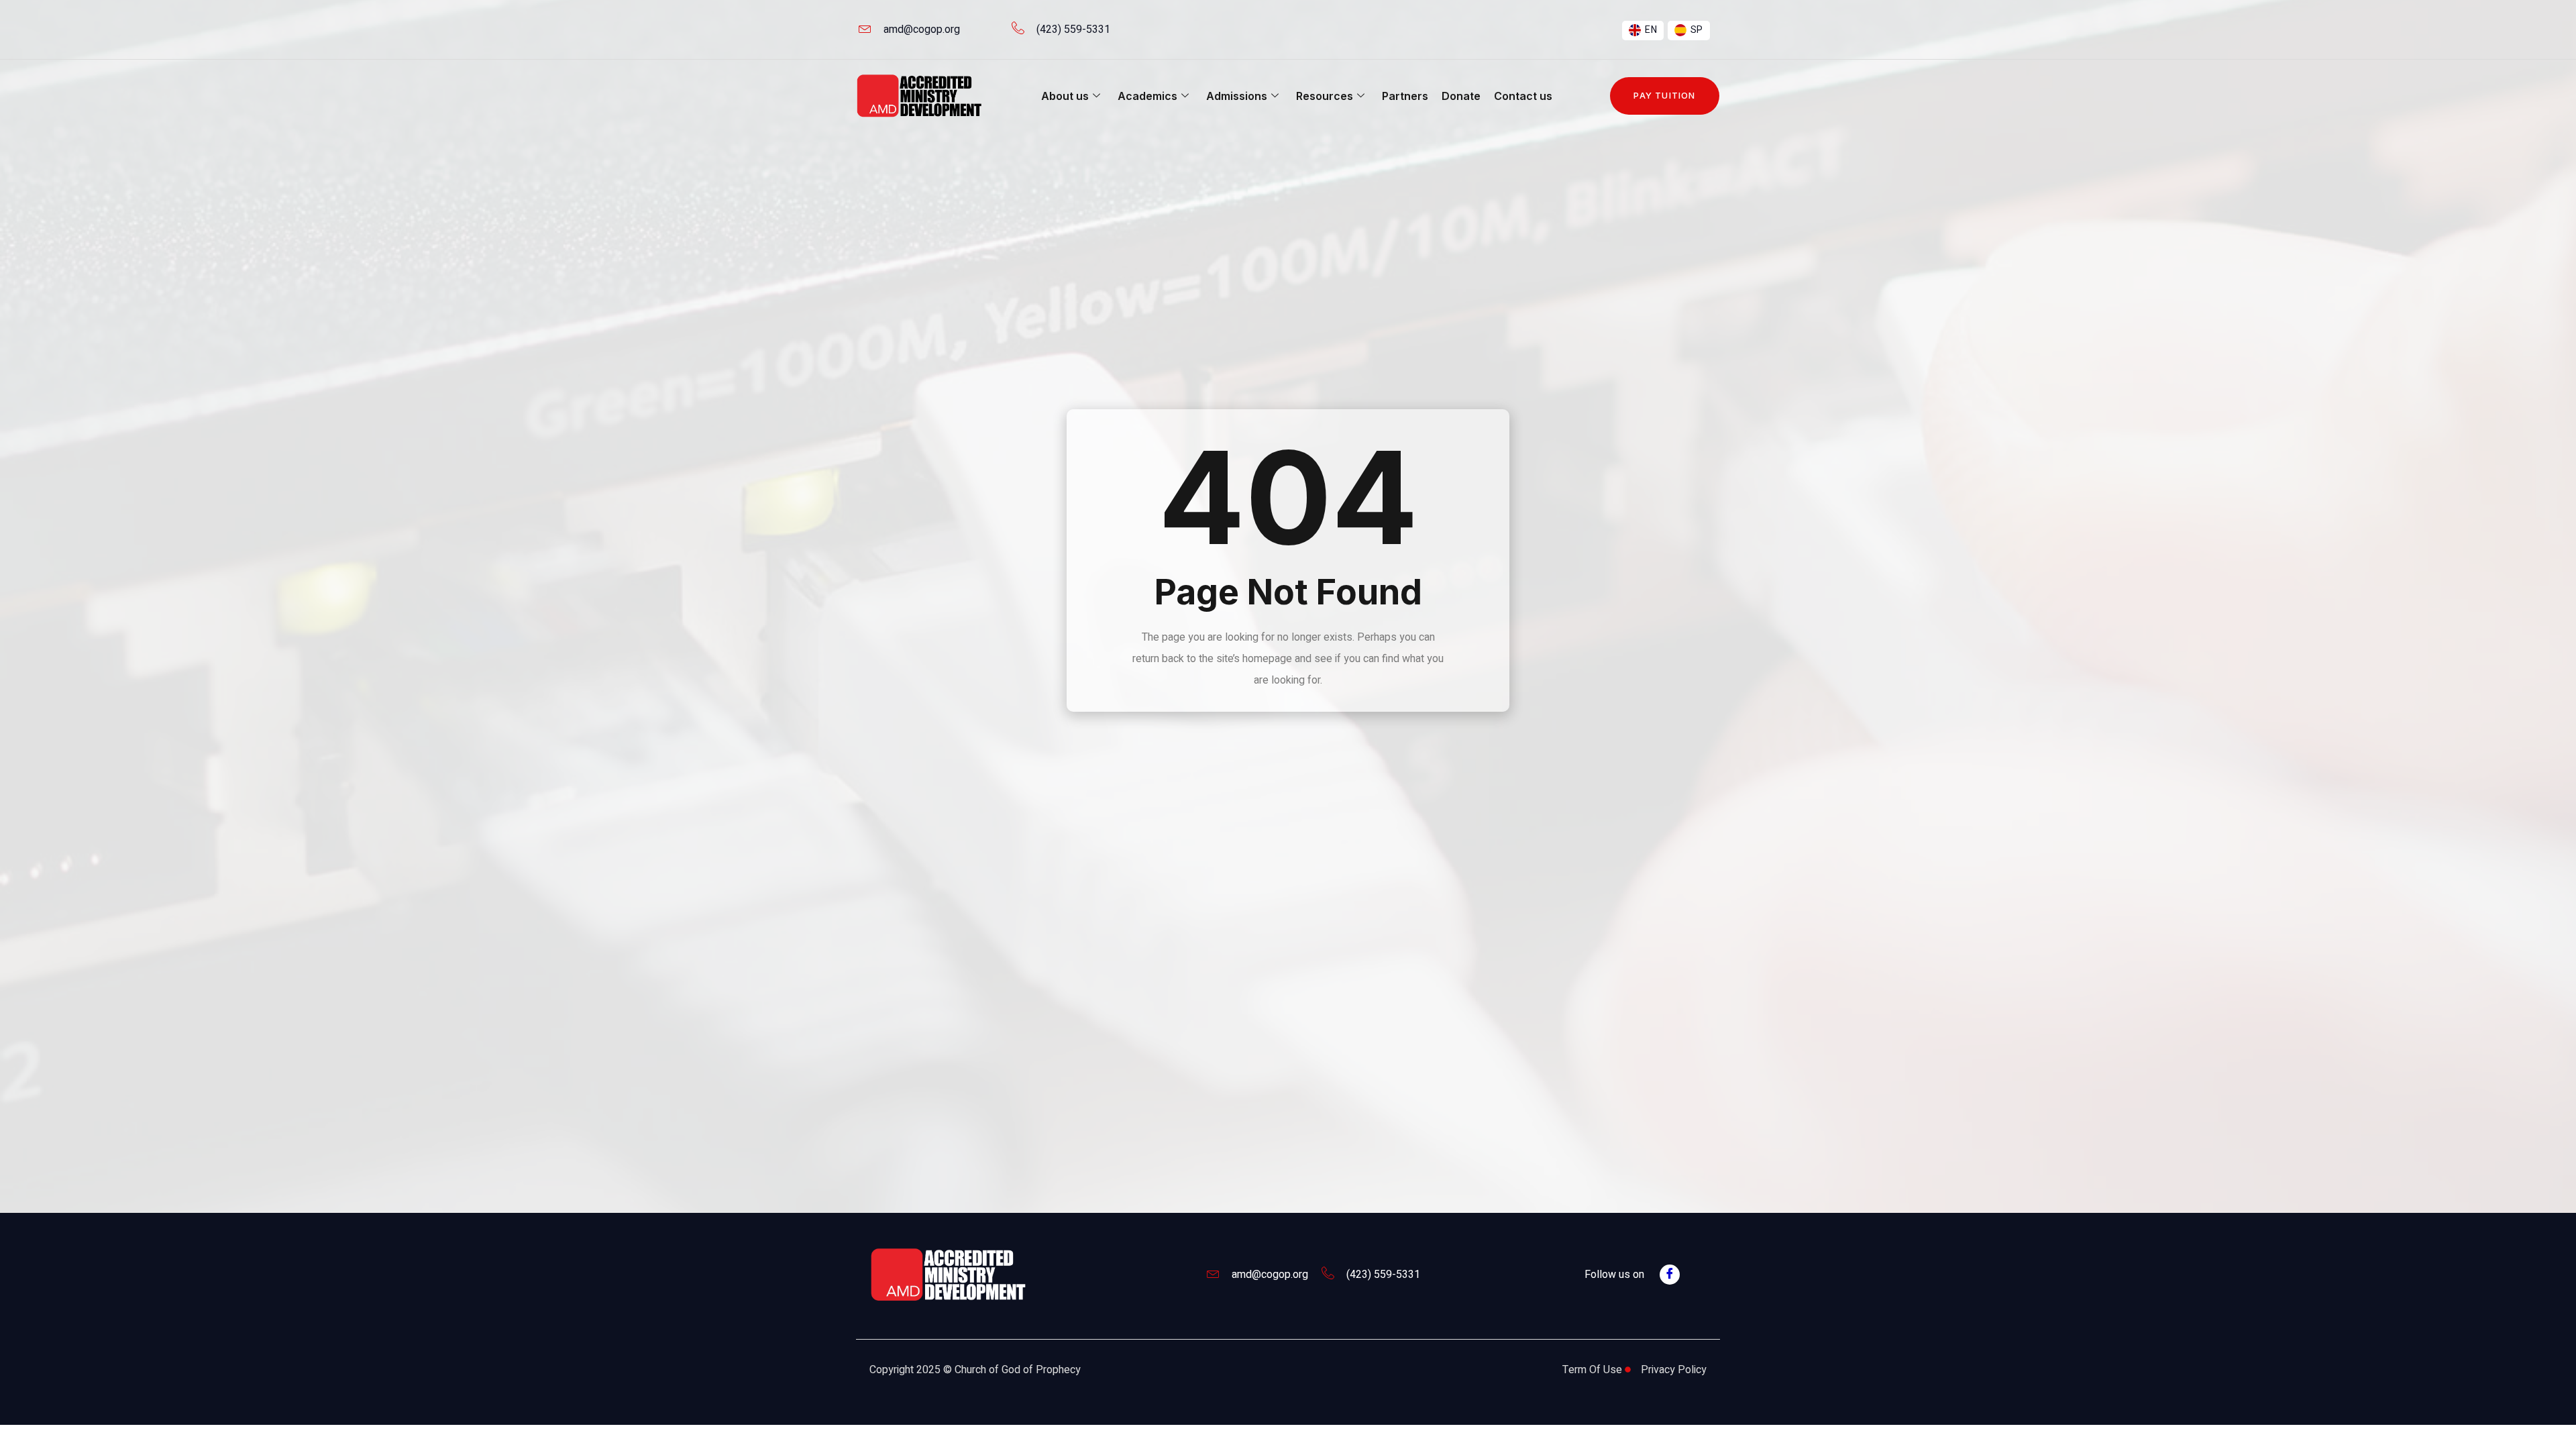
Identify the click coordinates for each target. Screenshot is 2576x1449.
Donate (1461, 96)
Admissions (1237, 96)
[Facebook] (1670, 1275)
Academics (1147, 96)
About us (1065, 96)
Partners (1405, 96)
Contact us (1523, 96)
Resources (1325, 96)
